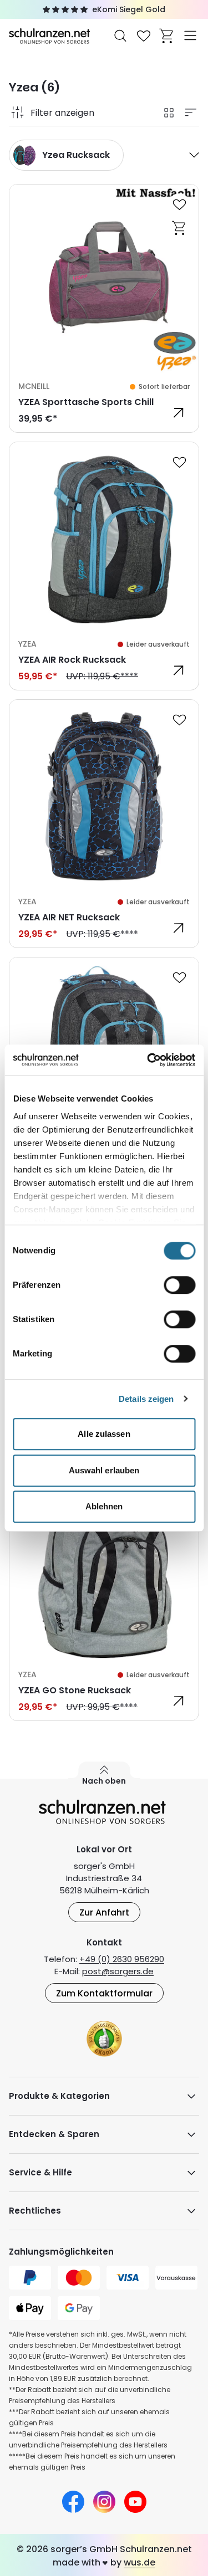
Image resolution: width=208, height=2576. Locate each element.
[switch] (179, 1285)
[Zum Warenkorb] (167, 35)
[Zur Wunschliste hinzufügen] (179, 204)
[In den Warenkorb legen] (179, 227)
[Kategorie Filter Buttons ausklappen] (194, 155)
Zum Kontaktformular (104, 1993)
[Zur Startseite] (50, 35)
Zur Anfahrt (104, 1912)
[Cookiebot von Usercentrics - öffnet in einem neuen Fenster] (148, 1060)
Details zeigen (146, 1399)
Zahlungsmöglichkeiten (61, 2252)
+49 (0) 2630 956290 (122, 1959)
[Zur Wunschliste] (144, 35)
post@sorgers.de (118, 1971)
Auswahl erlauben (104, 1470)
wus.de (139, 2562)
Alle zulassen (104, 1434)
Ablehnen (104, 1506)
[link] (104, 308)
